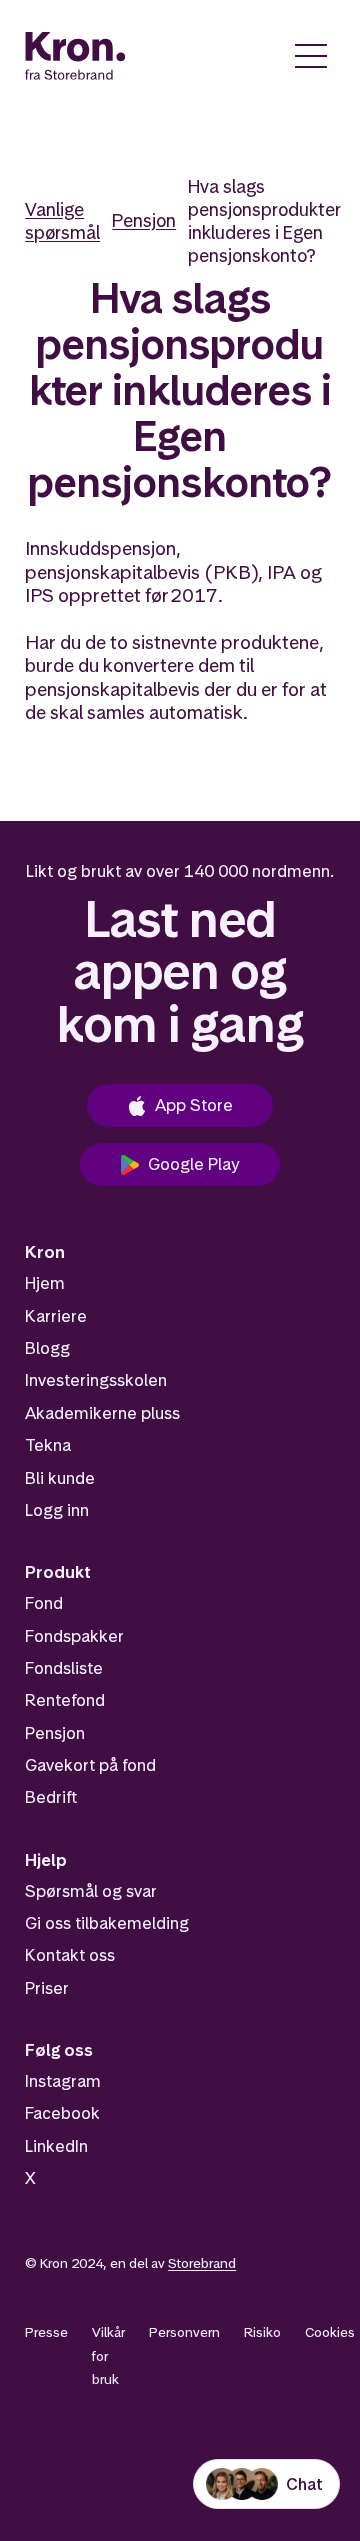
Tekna (48, 1445)
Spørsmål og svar (91, 1891)
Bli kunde (60, 1478)
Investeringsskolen (96, 1380)
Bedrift (51, 1797)
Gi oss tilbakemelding (107, 1923)
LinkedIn (56, 2146)
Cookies (330, 2332)
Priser (47, 1988)
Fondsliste (64, 1668)
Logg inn (57, 1510)
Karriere (56, 1316)
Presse (46, 2332)
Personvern (184, 2332)
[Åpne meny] (311, 56)
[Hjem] (75, 56)
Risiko (262, 2332)
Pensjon (144, 220)
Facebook (62, 2113)
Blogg (47, 1348)
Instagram (63, 2081)
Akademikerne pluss (102, 1413)
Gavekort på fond (90, 1765)
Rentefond (65, 1700)
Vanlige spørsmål (62, 221)
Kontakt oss (70, 1955)
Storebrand (202, 2263)
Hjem (45, 1283)
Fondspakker (74, 1636)
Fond (44, 1603)
